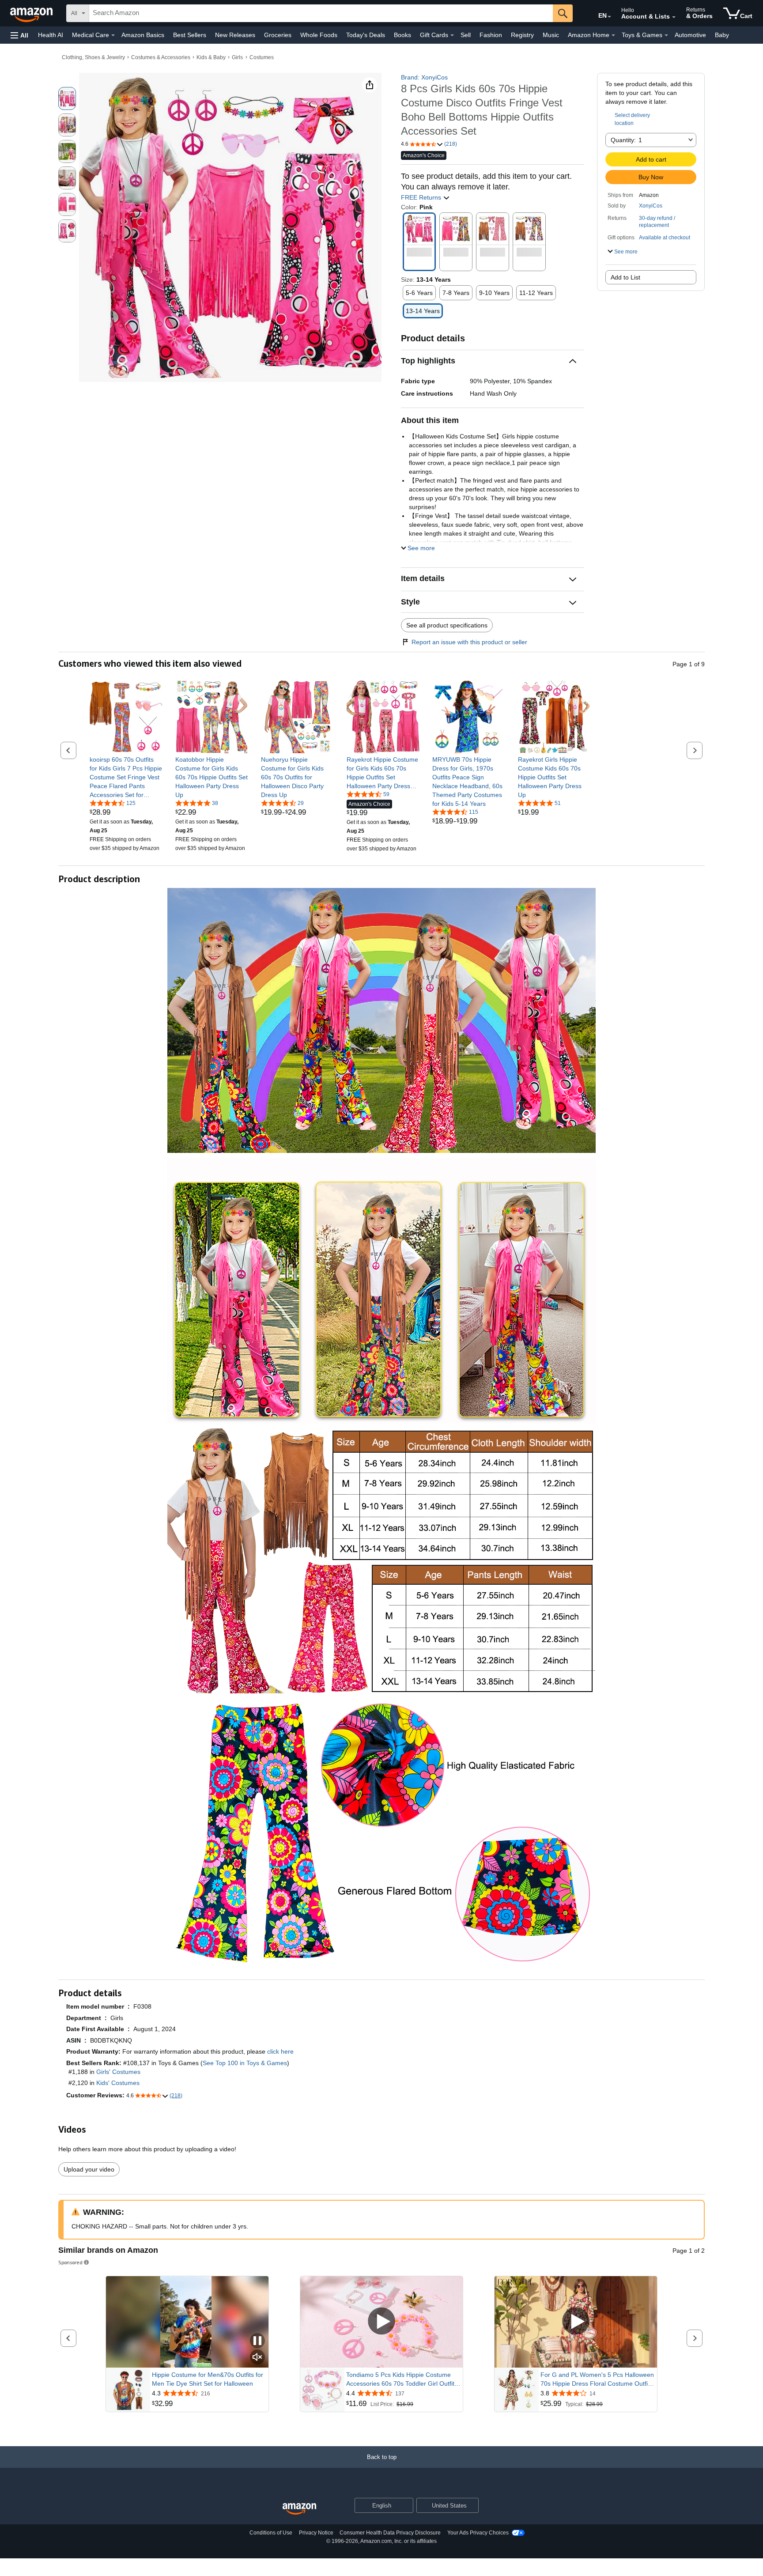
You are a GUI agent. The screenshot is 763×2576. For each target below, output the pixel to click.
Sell (466, 35)
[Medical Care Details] (113, 35)
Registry (522, 35)
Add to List (625, 277)
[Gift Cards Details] (452, 35)
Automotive (690, 35)
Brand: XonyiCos (424, 77)
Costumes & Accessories (161, 57)
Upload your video (89, 2169)
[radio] (67, 98)
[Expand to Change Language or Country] (609, 17)
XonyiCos (651, 206)
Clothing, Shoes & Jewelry (93, 57)
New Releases (235, 35)
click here (280, 2051)
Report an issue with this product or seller (469, 642)
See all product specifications (447, 625)
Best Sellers (190, 35)
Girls (237, 57)
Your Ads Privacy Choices (478, 2533)
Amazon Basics (143, 35)
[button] (19, 35)
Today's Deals (366, 35)
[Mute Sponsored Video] (257, 2358)
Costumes (262, 57)
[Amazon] (32, 13)
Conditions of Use (271, 2533)
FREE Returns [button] (422, 197)
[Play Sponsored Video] (381, 2322)
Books (402, 35)
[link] (126, 777)
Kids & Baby (211, 57)
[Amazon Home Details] (613, 35)
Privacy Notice (316, 2533)
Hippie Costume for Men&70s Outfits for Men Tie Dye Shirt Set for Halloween (208, 2379)
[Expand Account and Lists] (674, 17)
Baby (722, 35)
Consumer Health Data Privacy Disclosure (390, 2533)
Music (551, 35)
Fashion (491, 35)
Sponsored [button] (70, 2262)
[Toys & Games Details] (666, 35)
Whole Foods (319, 35)
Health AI (51, 35)
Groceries (278, 35)
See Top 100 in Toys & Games (245, 2063)
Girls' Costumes (118, 2072)
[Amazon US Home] (299, 2509)
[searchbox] (321, 13)
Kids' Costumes (118, 2083)
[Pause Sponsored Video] (257, 2341)
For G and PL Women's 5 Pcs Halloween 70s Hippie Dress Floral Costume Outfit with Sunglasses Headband (597, 2380)
